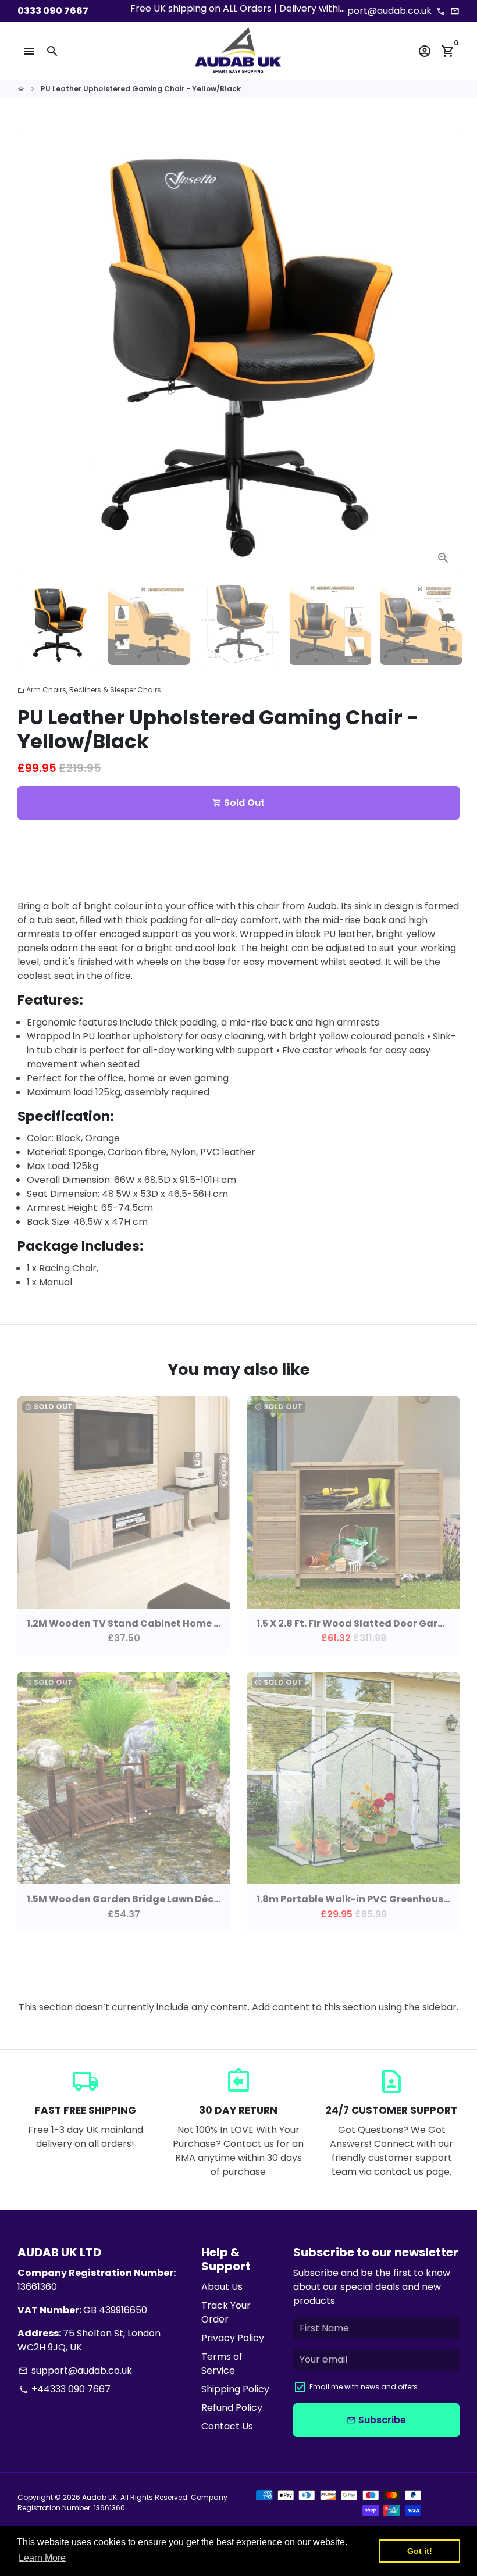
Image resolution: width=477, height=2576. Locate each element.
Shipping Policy (235, 2389)
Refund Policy (232, 2408)
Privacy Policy (233, 2338)
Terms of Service (222, 2364)
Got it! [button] (420, 2551)
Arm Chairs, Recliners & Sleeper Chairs (89, 690)
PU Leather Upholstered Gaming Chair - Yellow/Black (141, 89)
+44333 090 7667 (65, 2389)
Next (444, 353)
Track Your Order (226, 2312)
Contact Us (227, 2426)
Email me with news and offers (364, 2387)
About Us (222, 2287)
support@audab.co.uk (75, 2370)
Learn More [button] (42, 2558)
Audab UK (99, 2497)
